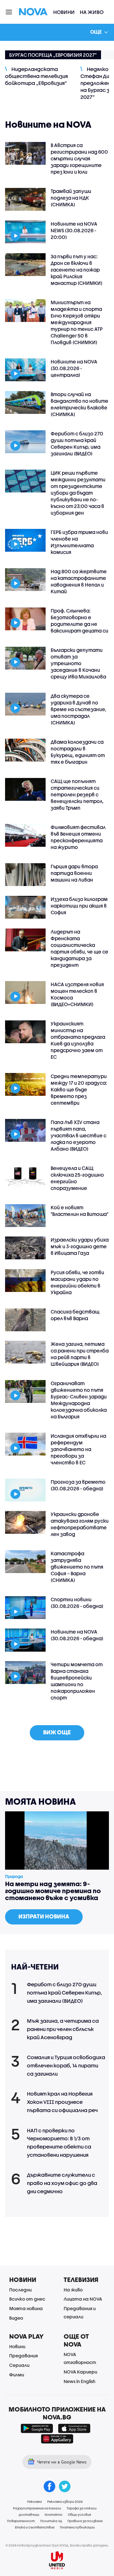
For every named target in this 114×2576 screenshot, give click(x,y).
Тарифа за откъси (82, 2508)
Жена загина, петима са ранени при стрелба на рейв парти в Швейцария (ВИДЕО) (80, 1354)
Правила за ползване (85, 2521)
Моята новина (26, 2308)
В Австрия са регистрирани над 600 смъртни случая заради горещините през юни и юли (79, 158)
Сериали (19, 2365)
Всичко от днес (27, 2299)
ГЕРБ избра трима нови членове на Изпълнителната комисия (79, 542)
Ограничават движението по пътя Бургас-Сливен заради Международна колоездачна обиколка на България (79, 1400)
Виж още (57, 1732)
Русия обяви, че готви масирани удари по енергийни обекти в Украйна (77, 1282)
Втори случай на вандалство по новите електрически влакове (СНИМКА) (79, 404)
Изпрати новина (44, 1916)
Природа (14, 1876)
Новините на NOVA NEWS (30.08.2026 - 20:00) (74, 230)
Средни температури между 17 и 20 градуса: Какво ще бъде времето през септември (79, 1089)
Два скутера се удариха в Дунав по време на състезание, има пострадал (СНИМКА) (79, 709)
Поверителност (21, 2521)
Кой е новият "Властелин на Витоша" (79, 1211)
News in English (79, 2381)
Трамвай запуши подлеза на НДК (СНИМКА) (71, 198)
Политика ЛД (51, 2521)
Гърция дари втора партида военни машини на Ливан (74, 873)
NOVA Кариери (80, 2372)
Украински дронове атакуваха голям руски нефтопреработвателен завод (80, 1524)
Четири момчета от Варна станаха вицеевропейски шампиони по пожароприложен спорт (77, 1681)
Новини (64, 12)
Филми (17, 2375)
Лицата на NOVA (83, 2299)
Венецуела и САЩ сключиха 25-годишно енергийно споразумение (77, 1178)
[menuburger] (9, 12)
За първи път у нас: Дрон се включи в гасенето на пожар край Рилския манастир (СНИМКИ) (76, 270)
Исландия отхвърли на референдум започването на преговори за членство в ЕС (78, 1449)
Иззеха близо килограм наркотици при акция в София (79, 906)
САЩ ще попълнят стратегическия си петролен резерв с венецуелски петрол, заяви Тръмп (77, 794)
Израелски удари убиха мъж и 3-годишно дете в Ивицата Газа (80, 1246)
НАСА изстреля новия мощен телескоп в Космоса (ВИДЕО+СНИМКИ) (77, 994)
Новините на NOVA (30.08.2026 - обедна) (77, 1635)
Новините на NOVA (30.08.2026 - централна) (74, 368)
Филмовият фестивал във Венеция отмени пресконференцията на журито (78, 837)
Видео (16, 2318)
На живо (92, 12)
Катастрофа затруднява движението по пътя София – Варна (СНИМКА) (77, 1567)
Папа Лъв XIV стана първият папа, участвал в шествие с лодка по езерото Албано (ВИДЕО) (79, 1135)
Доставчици (29, 2515)
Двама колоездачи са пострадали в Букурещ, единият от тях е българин (78, 752)
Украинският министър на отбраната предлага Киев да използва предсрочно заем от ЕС (78, 1040)
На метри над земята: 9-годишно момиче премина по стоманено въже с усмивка (53, 1891)
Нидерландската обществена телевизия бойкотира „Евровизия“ (36, 76)
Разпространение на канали (37, 2508)
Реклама (35, 2502)
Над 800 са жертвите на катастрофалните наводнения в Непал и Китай (79, 581)
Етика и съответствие (35, 2527)
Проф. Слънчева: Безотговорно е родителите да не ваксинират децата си (79, 621)
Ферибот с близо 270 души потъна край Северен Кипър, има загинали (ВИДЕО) (77, 443)
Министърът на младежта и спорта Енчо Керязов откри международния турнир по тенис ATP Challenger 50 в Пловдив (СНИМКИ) (77, 322)
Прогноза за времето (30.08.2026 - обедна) (78, 1485)
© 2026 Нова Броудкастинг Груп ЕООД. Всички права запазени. (57, 2545)
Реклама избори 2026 (65, 2502)
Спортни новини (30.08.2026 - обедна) (77, 1603)
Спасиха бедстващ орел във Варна (75, 1315)
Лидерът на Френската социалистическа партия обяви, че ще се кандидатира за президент (79, 948)
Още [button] (96, 32)
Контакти (54, 2515)
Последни (20, 2290)
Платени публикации (77, 2527)
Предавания (23, 2356)
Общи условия (79, 2515)
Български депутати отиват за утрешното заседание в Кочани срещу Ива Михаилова (78, 663)
